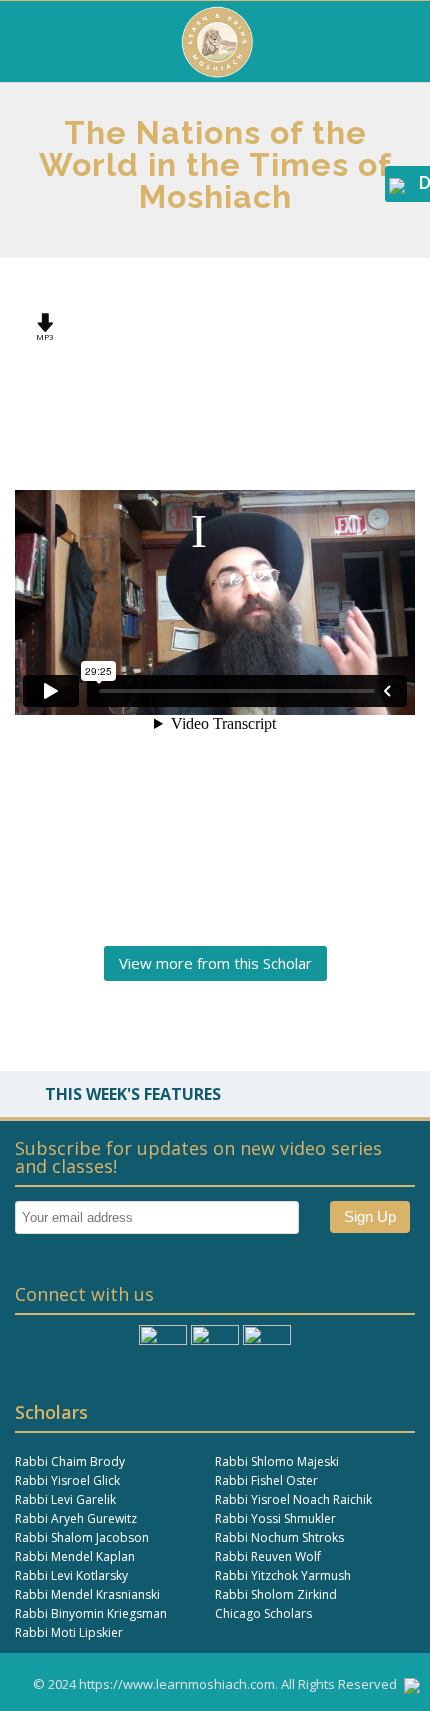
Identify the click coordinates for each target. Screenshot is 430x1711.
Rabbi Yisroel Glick (67, 1480)
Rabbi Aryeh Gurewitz (76, 1518)
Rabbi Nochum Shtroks (279, 1537)
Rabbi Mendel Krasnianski (87, 1594)
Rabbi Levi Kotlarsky (71, 1575)
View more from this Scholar (215, 963)
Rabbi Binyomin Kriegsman (91, 1613)
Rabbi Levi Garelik (65, 1499)
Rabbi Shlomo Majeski (277, 1461)
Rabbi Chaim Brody (70, 1461)
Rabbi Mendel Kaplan (75, 1556)
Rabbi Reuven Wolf (268, 1556)
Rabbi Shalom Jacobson (82, 1537)
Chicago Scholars (263, 1613)
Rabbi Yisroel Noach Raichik (293, 1499)
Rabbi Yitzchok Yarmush (283, 1575)
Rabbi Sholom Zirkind (276, 1594)
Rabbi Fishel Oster (266, 1480)
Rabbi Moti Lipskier (69, 1632)
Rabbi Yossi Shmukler (275, 1518)
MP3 (45, 336)
